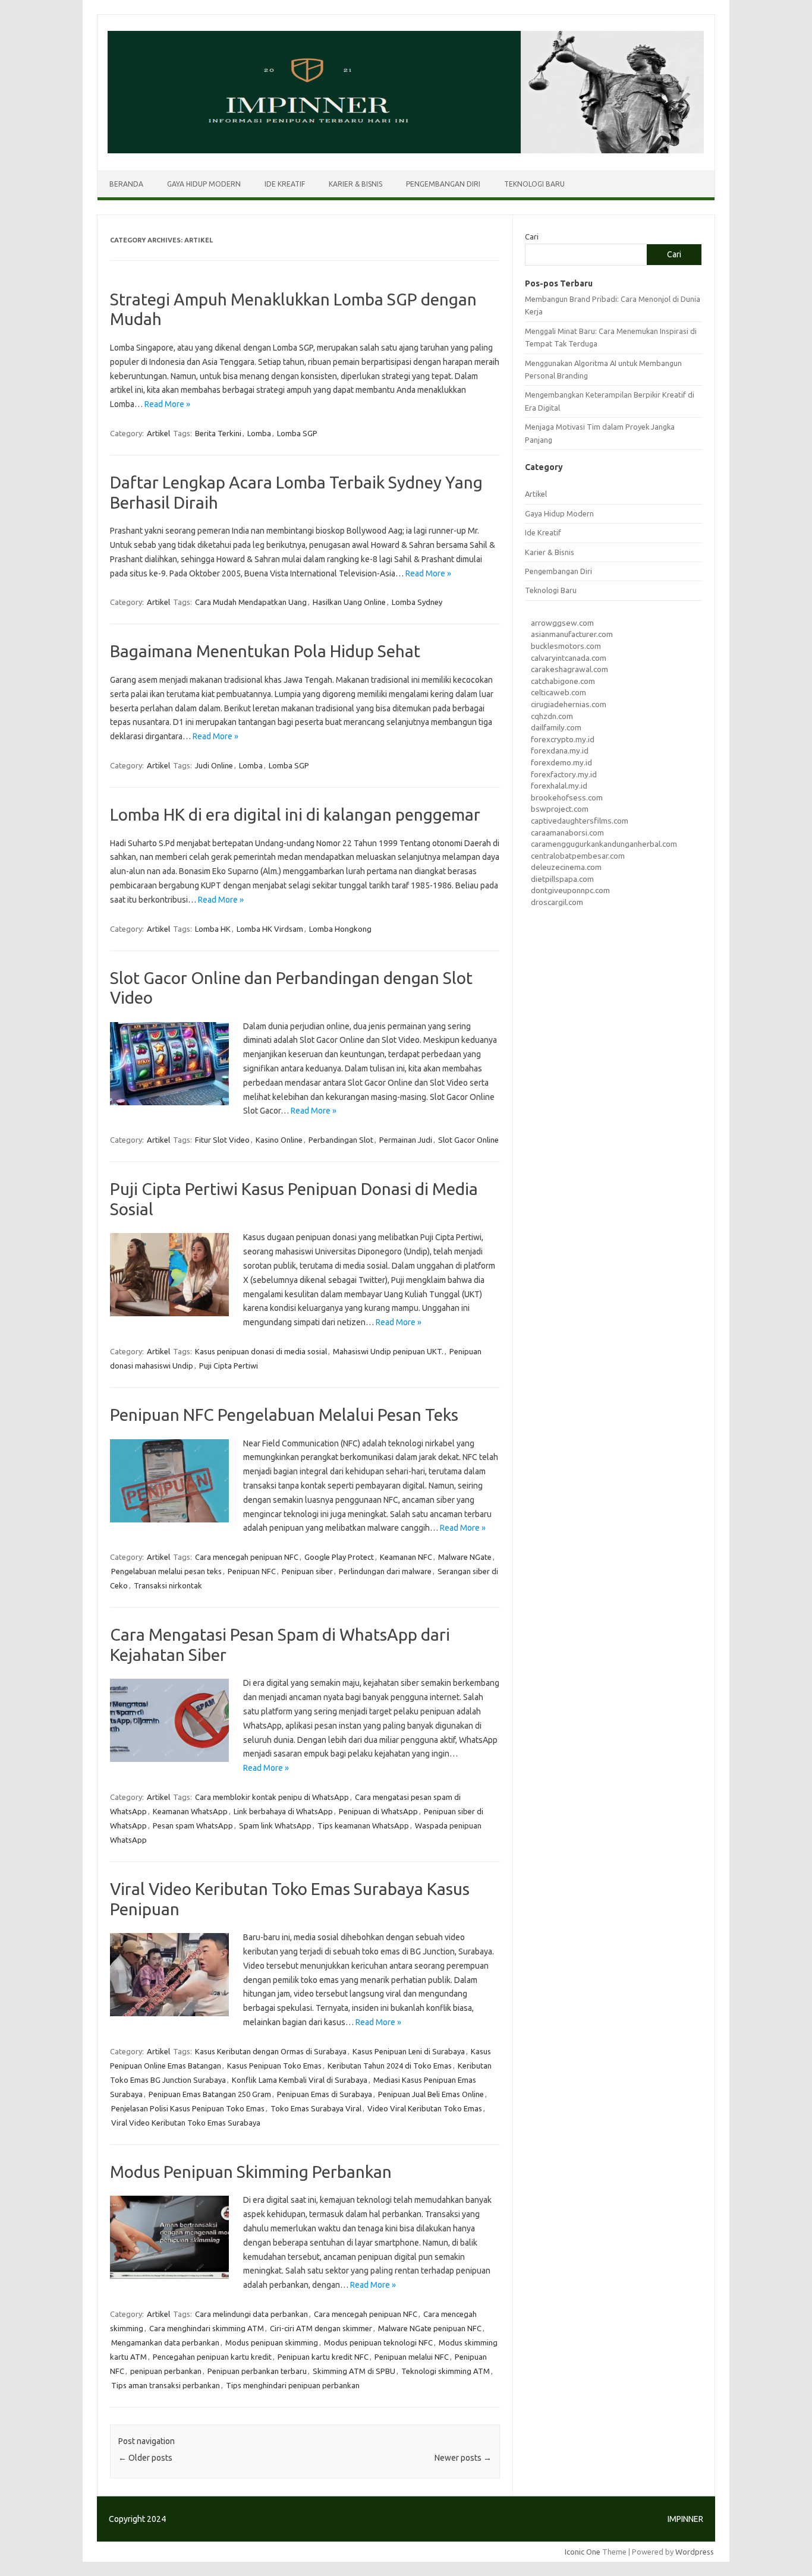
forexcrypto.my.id (563, 739)
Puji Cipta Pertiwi (229, 1366)
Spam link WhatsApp (275, 1825)
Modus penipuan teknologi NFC (378, 2342)
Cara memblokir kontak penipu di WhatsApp (272, 1797)
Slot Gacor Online (468, 1140)
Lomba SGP (297, 433)
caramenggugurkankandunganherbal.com (604, 844)
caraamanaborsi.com (567, 833)
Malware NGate (465, 1557)
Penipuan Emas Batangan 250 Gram (210, 2094)
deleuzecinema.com (566, 867)
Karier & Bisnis (355, 184)
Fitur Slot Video (222, 1140)
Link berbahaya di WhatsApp (283, 1811)
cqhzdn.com (552, 716)
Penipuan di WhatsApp (378, 1811)
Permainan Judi (406, 1140)
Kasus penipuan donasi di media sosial (261, 1351)
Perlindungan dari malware (385, 1571)
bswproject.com (560, 809)
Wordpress (695, 2552)
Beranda (126, 184)
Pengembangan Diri (443, 184)
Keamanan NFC (406, 1557)
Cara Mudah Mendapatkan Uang (251, 602)
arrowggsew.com (562, 623)
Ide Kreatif (285, 184)
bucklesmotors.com (566, 646)
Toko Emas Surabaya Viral (316, 2108)
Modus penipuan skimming (272, 2342)
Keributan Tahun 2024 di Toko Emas (390, 2066)
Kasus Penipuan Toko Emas (274, 2066)
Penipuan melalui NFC (412, 2357)
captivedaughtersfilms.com (580, 821)
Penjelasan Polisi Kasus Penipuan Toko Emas (188, 2108)
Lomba (259, 433)
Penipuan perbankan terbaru (257, 2371)
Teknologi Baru (534, 184)
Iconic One (583, 2552)
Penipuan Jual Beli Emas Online (431, 2094)
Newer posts (463, 2458)
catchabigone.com (563, 681)
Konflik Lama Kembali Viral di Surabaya (300, 2080)
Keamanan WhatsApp (190, 1811)
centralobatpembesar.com (578, 856)
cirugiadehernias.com (569, 704)
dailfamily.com (556, 727)
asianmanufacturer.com (572, 634)
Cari (532, 237)
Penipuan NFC (252, 1571)
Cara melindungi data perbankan (251, 2314)
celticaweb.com (558, 692)
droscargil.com (557, 902)
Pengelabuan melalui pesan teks (166, 1571)
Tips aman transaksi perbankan (166, 2385)
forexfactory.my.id (564, 774)
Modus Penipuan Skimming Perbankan (251, 2172)
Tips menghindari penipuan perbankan (293, 2385)
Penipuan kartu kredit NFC (323, 2357)
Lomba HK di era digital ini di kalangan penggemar (295, 814)
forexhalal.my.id (559, 786)
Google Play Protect (339, 1557)
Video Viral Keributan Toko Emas (425, 2108)
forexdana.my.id (560, 751)
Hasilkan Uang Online (349, 602)
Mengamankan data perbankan (165, 2342)
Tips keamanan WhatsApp (363, 1825)
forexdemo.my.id (561, 762)
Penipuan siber (307, 1571)
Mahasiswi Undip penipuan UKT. (388, 1351)
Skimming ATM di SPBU (354, 2371)
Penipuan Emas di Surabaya (325, 2094)
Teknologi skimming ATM (446, 2371)
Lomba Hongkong (340, 929)
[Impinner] (406, 150)
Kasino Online (279, 1140)
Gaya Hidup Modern (204, 184)
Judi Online (214, 765)
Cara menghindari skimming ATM (207, 2328)
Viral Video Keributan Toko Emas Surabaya (186, 2123)
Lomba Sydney (417, 602)
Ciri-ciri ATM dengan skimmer (321, 2328)
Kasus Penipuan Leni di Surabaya (409, 2051)
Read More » (167, 404)
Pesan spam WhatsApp (193, 1825)
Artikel (158, 433)
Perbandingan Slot (341, 1140)
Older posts (145, 2458)
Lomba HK (213, 929)
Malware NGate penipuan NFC (430, 2328)
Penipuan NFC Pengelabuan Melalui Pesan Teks (284, 1415)
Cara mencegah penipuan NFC (247, 1557)
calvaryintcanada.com (569, 658)
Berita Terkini (218, 433)
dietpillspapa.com (562, 879)
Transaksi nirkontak (168, 1585)
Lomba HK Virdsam (270, 929)
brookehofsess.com (567, 797)
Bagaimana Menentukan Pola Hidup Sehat (265, 651)
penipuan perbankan (166, 2371)
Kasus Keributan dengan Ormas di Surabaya (271, 2051)
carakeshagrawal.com (569, 669)
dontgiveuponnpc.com (570, 890)
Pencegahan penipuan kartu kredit (212, 2357)
